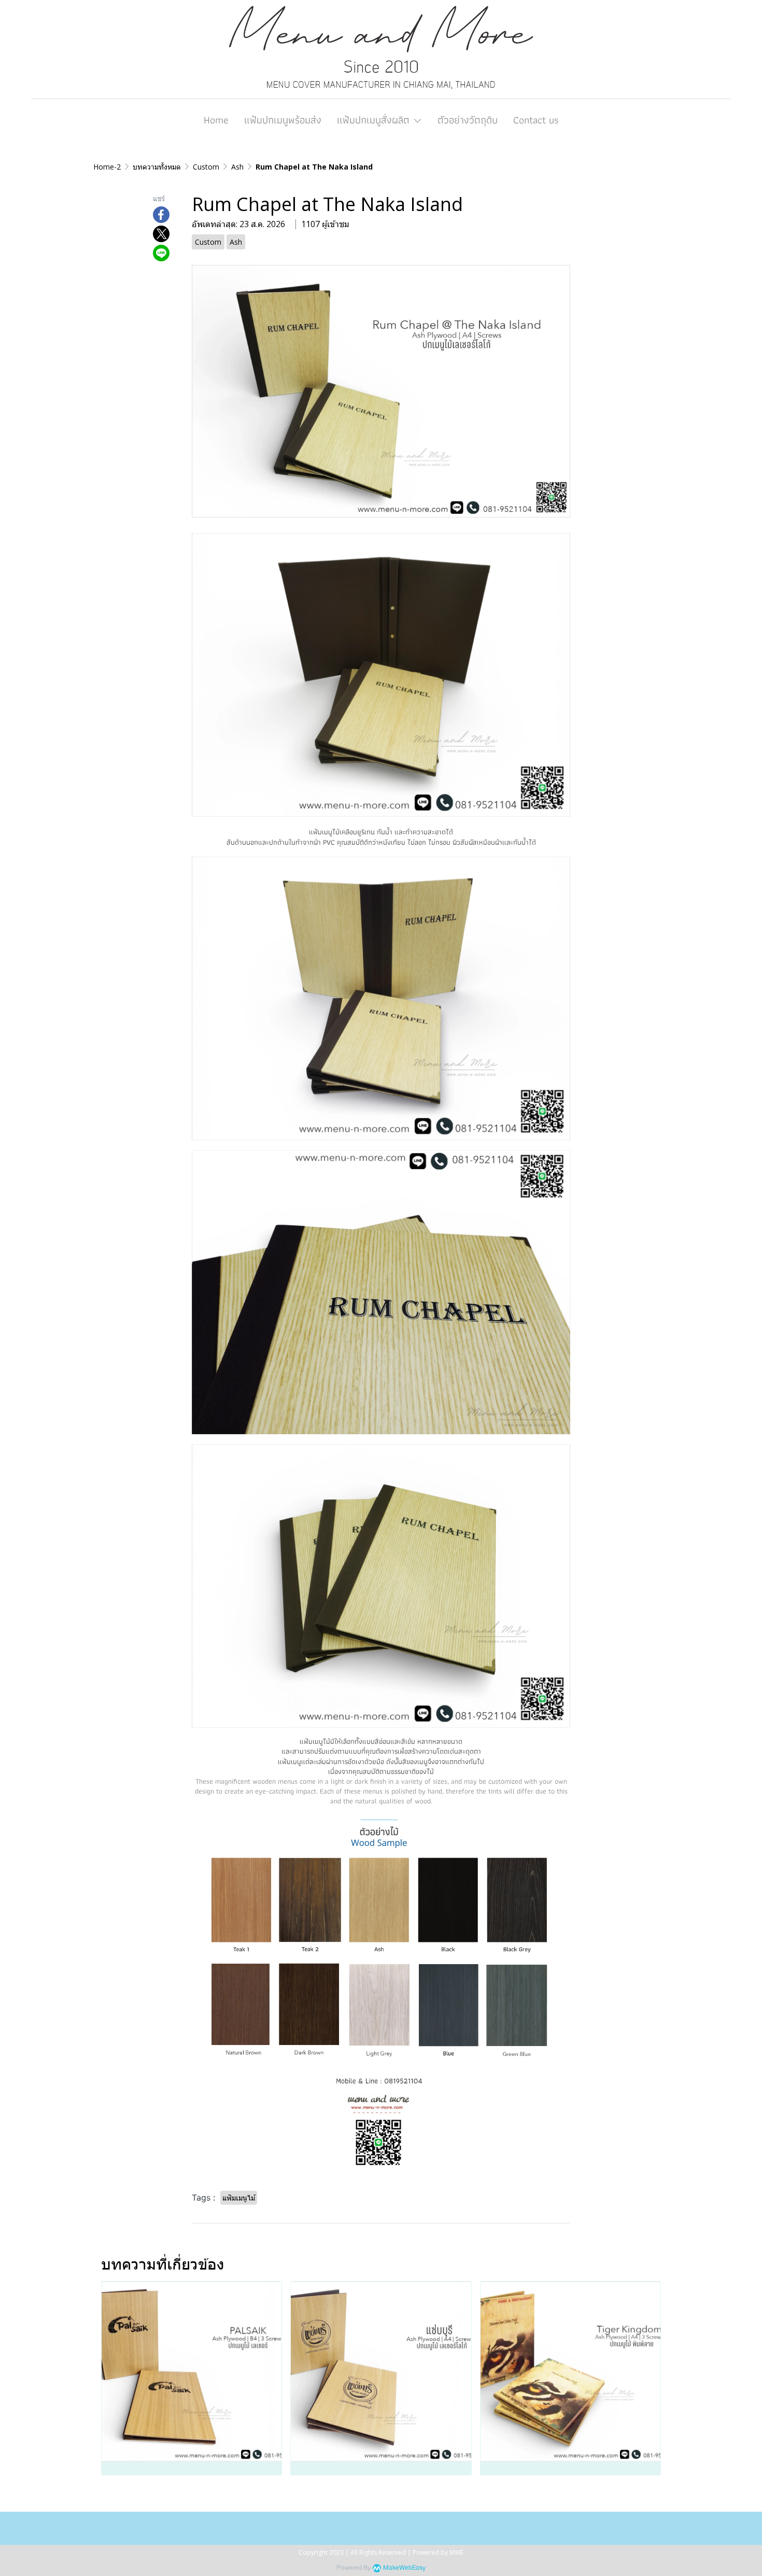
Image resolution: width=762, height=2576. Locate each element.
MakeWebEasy (404, 2568)
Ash (237, 167)
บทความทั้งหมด (157, 167)
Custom (206, 167)
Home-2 (107, 167)
